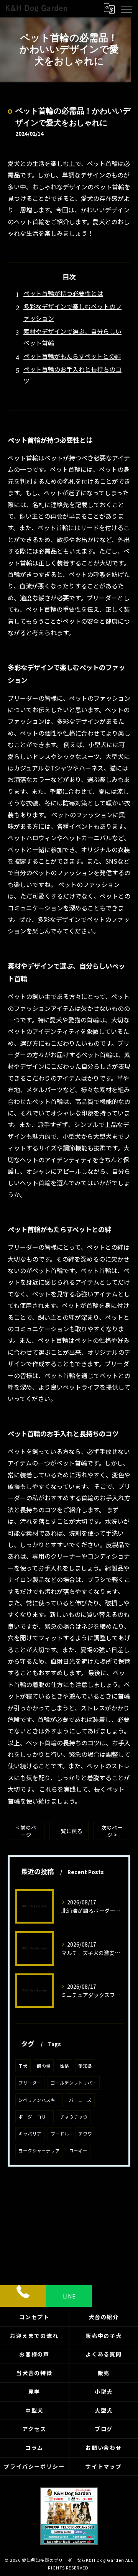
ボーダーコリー (34, 2117)
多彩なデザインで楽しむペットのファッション (72, 312)
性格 (64, 2066)
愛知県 (85, 2066)
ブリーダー (30, 2083)
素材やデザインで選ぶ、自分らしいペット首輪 (72, 337)
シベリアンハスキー (39, 2100)
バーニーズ (80, 2100)
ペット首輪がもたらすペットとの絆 (72, 356)
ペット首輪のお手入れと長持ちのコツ (72, 375)
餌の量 (44, 2066)
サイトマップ (104, 2466)
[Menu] (126, 8)
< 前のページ (26, 1831)
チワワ (85, 2134)
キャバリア (30, 2134)
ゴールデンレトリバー (74, 2083)
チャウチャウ (74, 2117)
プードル (60, 2134)
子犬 (23, 2066)
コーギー (78, 2150)
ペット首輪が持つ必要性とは (63, 293)
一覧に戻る (69, 1831)
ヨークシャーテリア (39, 2150)
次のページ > (112, 1831)
